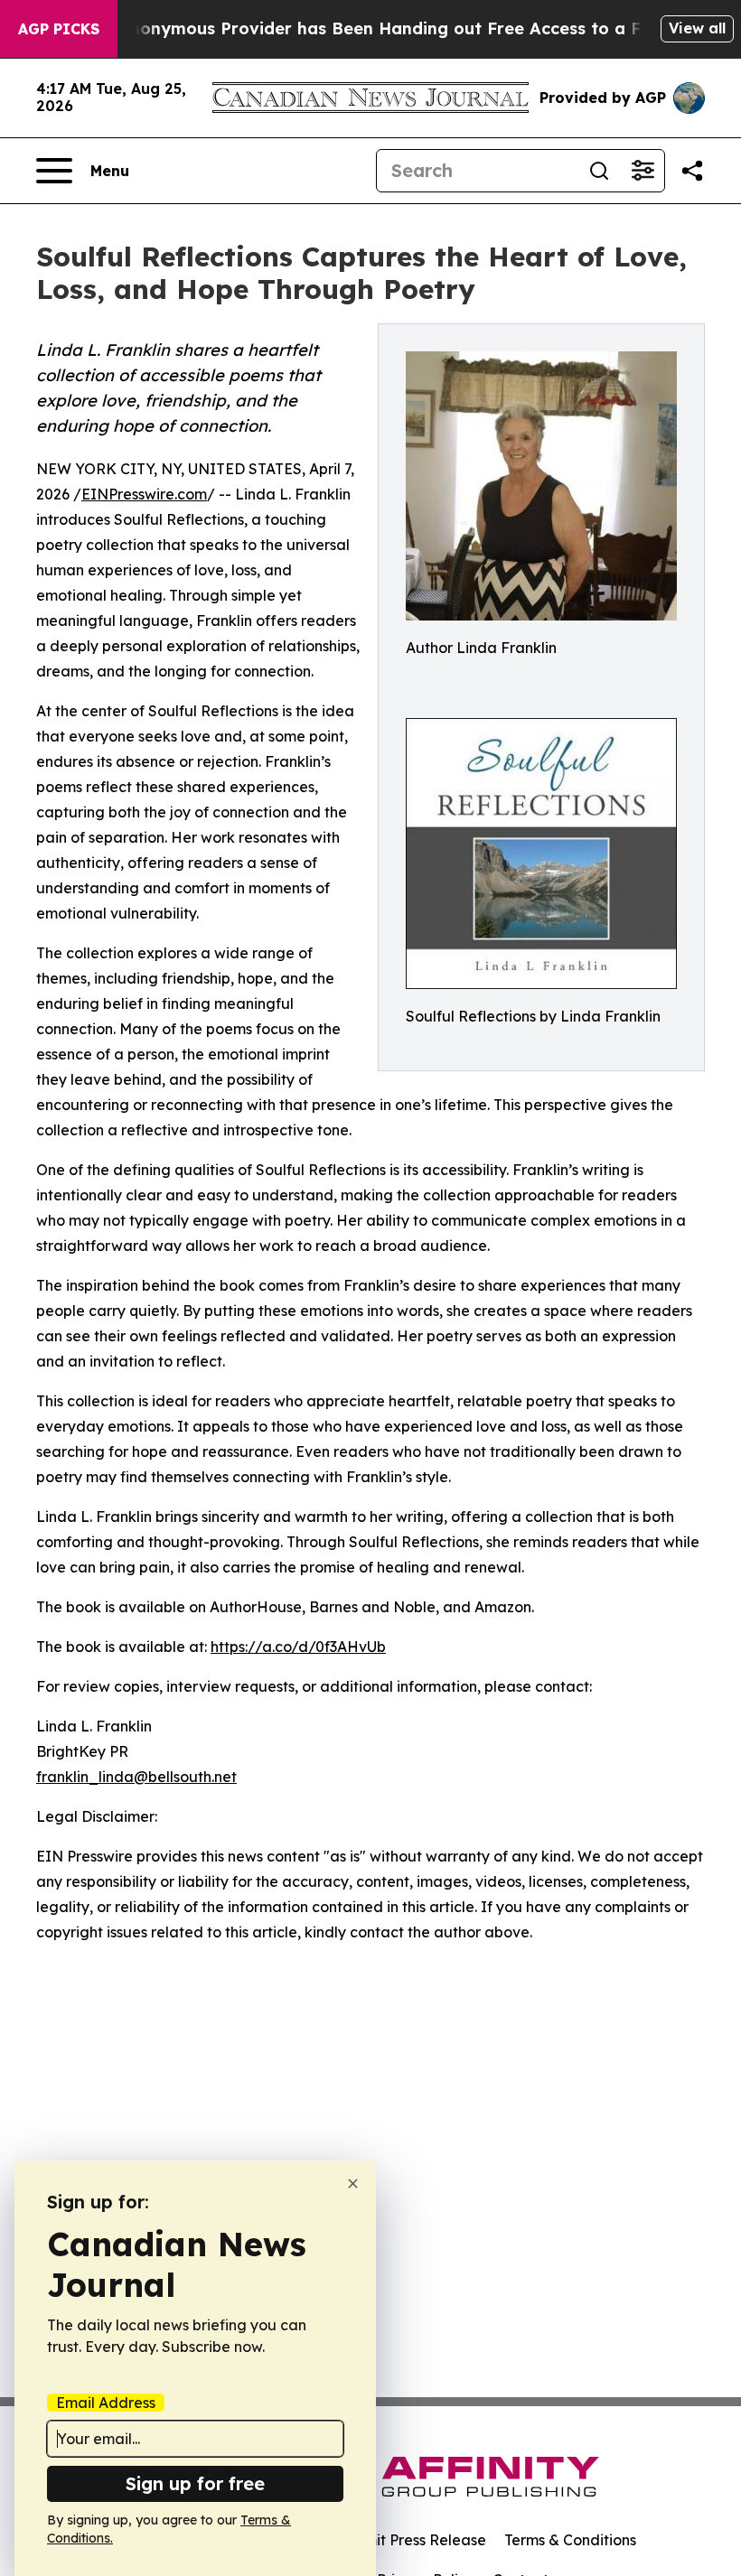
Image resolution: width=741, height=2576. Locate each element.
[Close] (353, 2184)
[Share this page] (692, 171)
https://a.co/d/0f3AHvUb (298, 1647)
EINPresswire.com (144, 494)
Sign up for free (195, 2483)
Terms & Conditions (570, 2540)
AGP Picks (59, 29)
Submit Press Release (412, 2540)
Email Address (106, 2403)
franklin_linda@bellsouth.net (136, 1777)
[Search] (599, 171)
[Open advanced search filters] (643, 171)
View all (697, 28)
